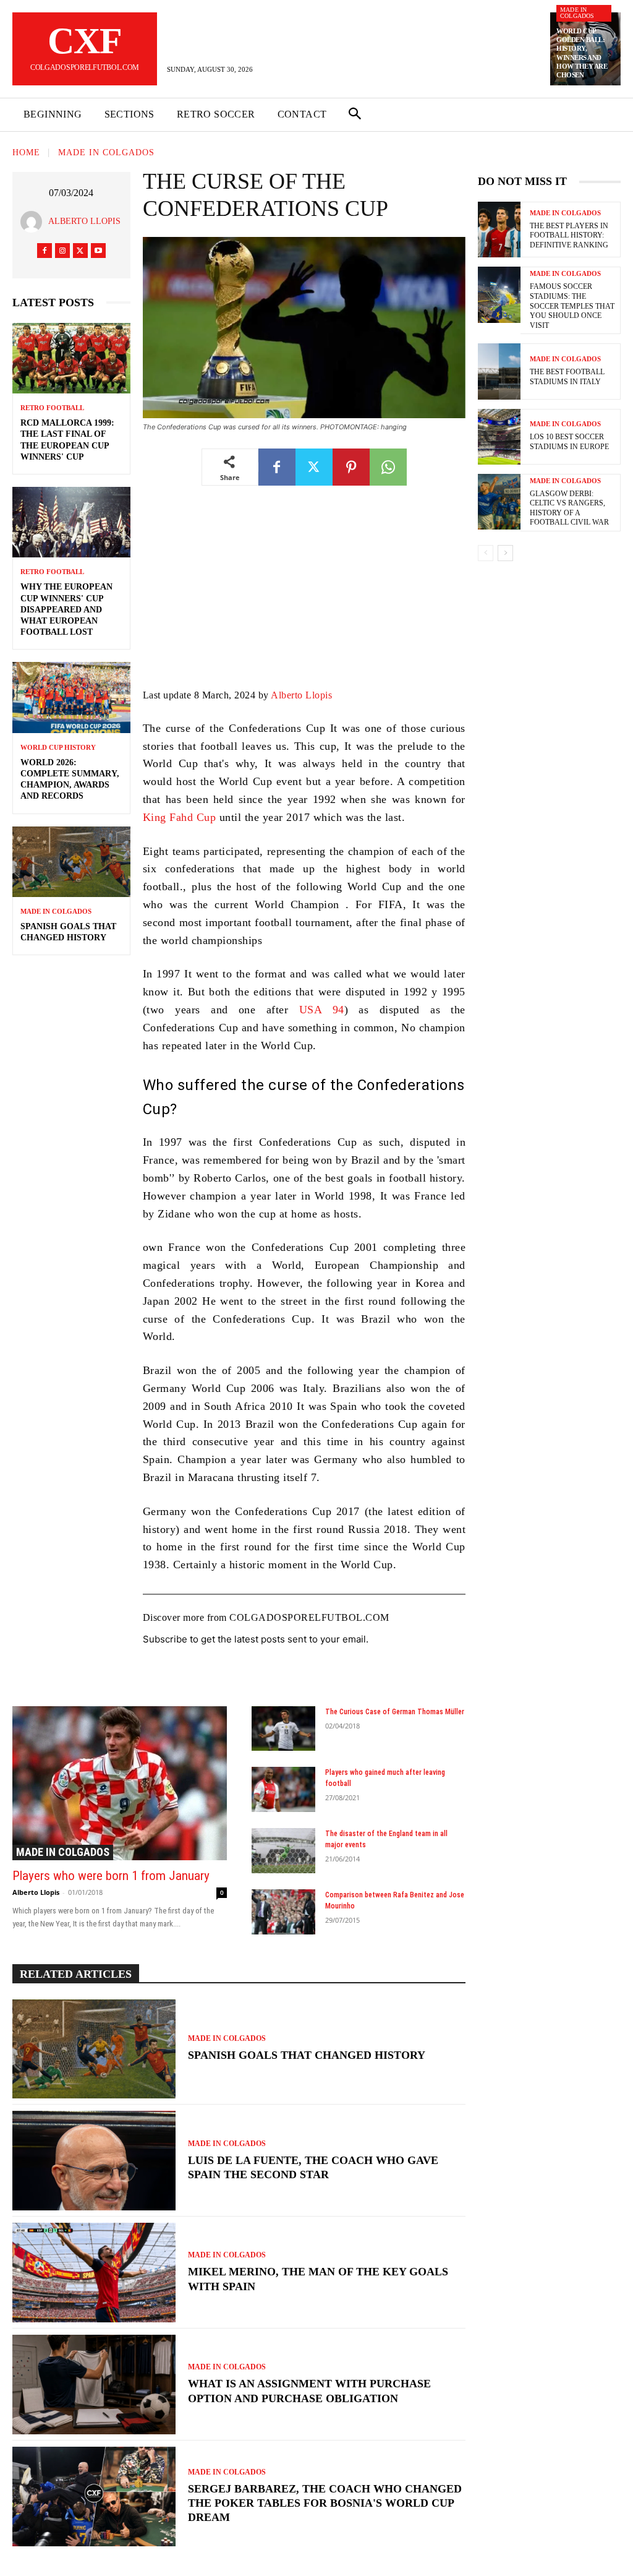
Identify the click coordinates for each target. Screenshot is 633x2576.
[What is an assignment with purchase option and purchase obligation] (94, 2385)
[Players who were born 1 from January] (120, 1783)
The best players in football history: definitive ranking (569, 235)
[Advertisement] (304, 596)
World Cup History (58, 748)
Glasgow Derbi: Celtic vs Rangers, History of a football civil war (569, 508)
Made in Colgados (577, 13)
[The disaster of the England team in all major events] (284, 1851)
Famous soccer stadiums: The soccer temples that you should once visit (572, 306)
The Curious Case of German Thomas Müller (395, 1712)
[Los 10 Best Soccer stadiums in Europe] (499, 437)
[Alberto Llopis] (34, 222)
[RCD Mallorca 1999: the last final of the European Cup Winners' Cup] (71, 358)
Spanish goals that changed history (307, 2055)
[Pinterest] (351, 467)
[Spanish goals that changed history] (71, 862)
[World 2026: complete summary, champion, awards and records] (71, 697)
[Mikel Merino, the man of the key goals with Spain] (94, 2273)
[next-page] (505, 553)
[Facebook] (45, 251)
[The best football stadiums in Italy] (499, 371)
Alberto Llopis (84, 221)
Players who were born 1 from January (111, 1876)
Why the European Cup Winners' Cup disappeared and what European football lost (66, 609)
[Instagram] (62, 251)
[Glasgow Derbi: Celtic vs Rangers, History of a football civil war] (499, 502)
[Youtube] (98, 251)
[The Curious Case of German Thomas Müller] (284, 1729)
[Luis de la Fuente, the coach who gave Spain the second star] (94, 2161)
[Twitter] (80, 251)
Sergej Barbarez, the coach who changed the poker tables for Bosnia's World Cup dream (325, 2503)
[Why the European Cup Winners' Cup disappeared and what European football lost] (71, 522)
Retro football (52, 408)
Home (26, 153)
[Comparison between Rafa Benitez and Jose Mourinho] (284, 1912)
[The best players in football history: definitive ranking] (499, 230)
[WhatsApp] (388, 467)
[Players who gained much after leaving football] (284, 1789)
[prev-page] (486, 553)
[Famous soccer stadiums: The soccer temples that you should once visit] (499, 294)
